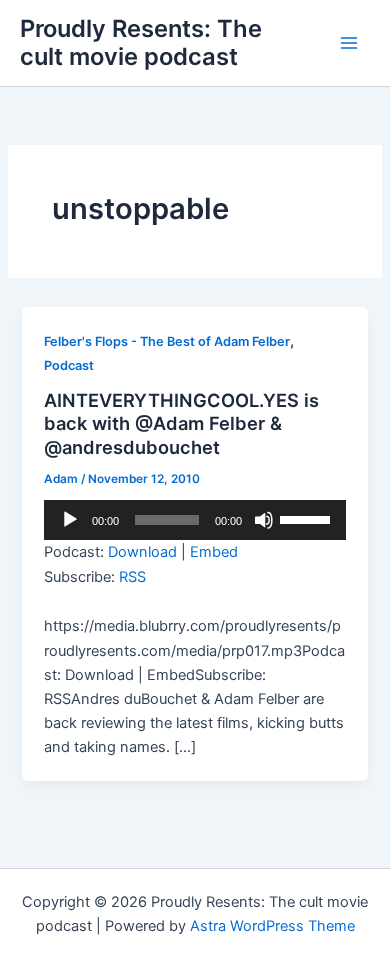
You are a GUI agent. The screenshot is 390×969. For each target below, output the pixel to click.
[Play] (70, 520)
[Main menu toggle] (349, 43)
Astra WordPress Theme (272, 926)
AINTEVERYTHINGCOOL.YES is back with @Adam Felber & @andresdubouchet (181, 423)
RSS (132, 577)
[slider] (308, 518)
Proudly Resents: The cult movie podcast (141, 42)
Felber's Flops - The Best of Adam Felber (167, 341)
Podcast (69, 365)
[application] (194, 520)
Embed (214, 552)
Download (142, 552)
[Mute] (264, 520)
